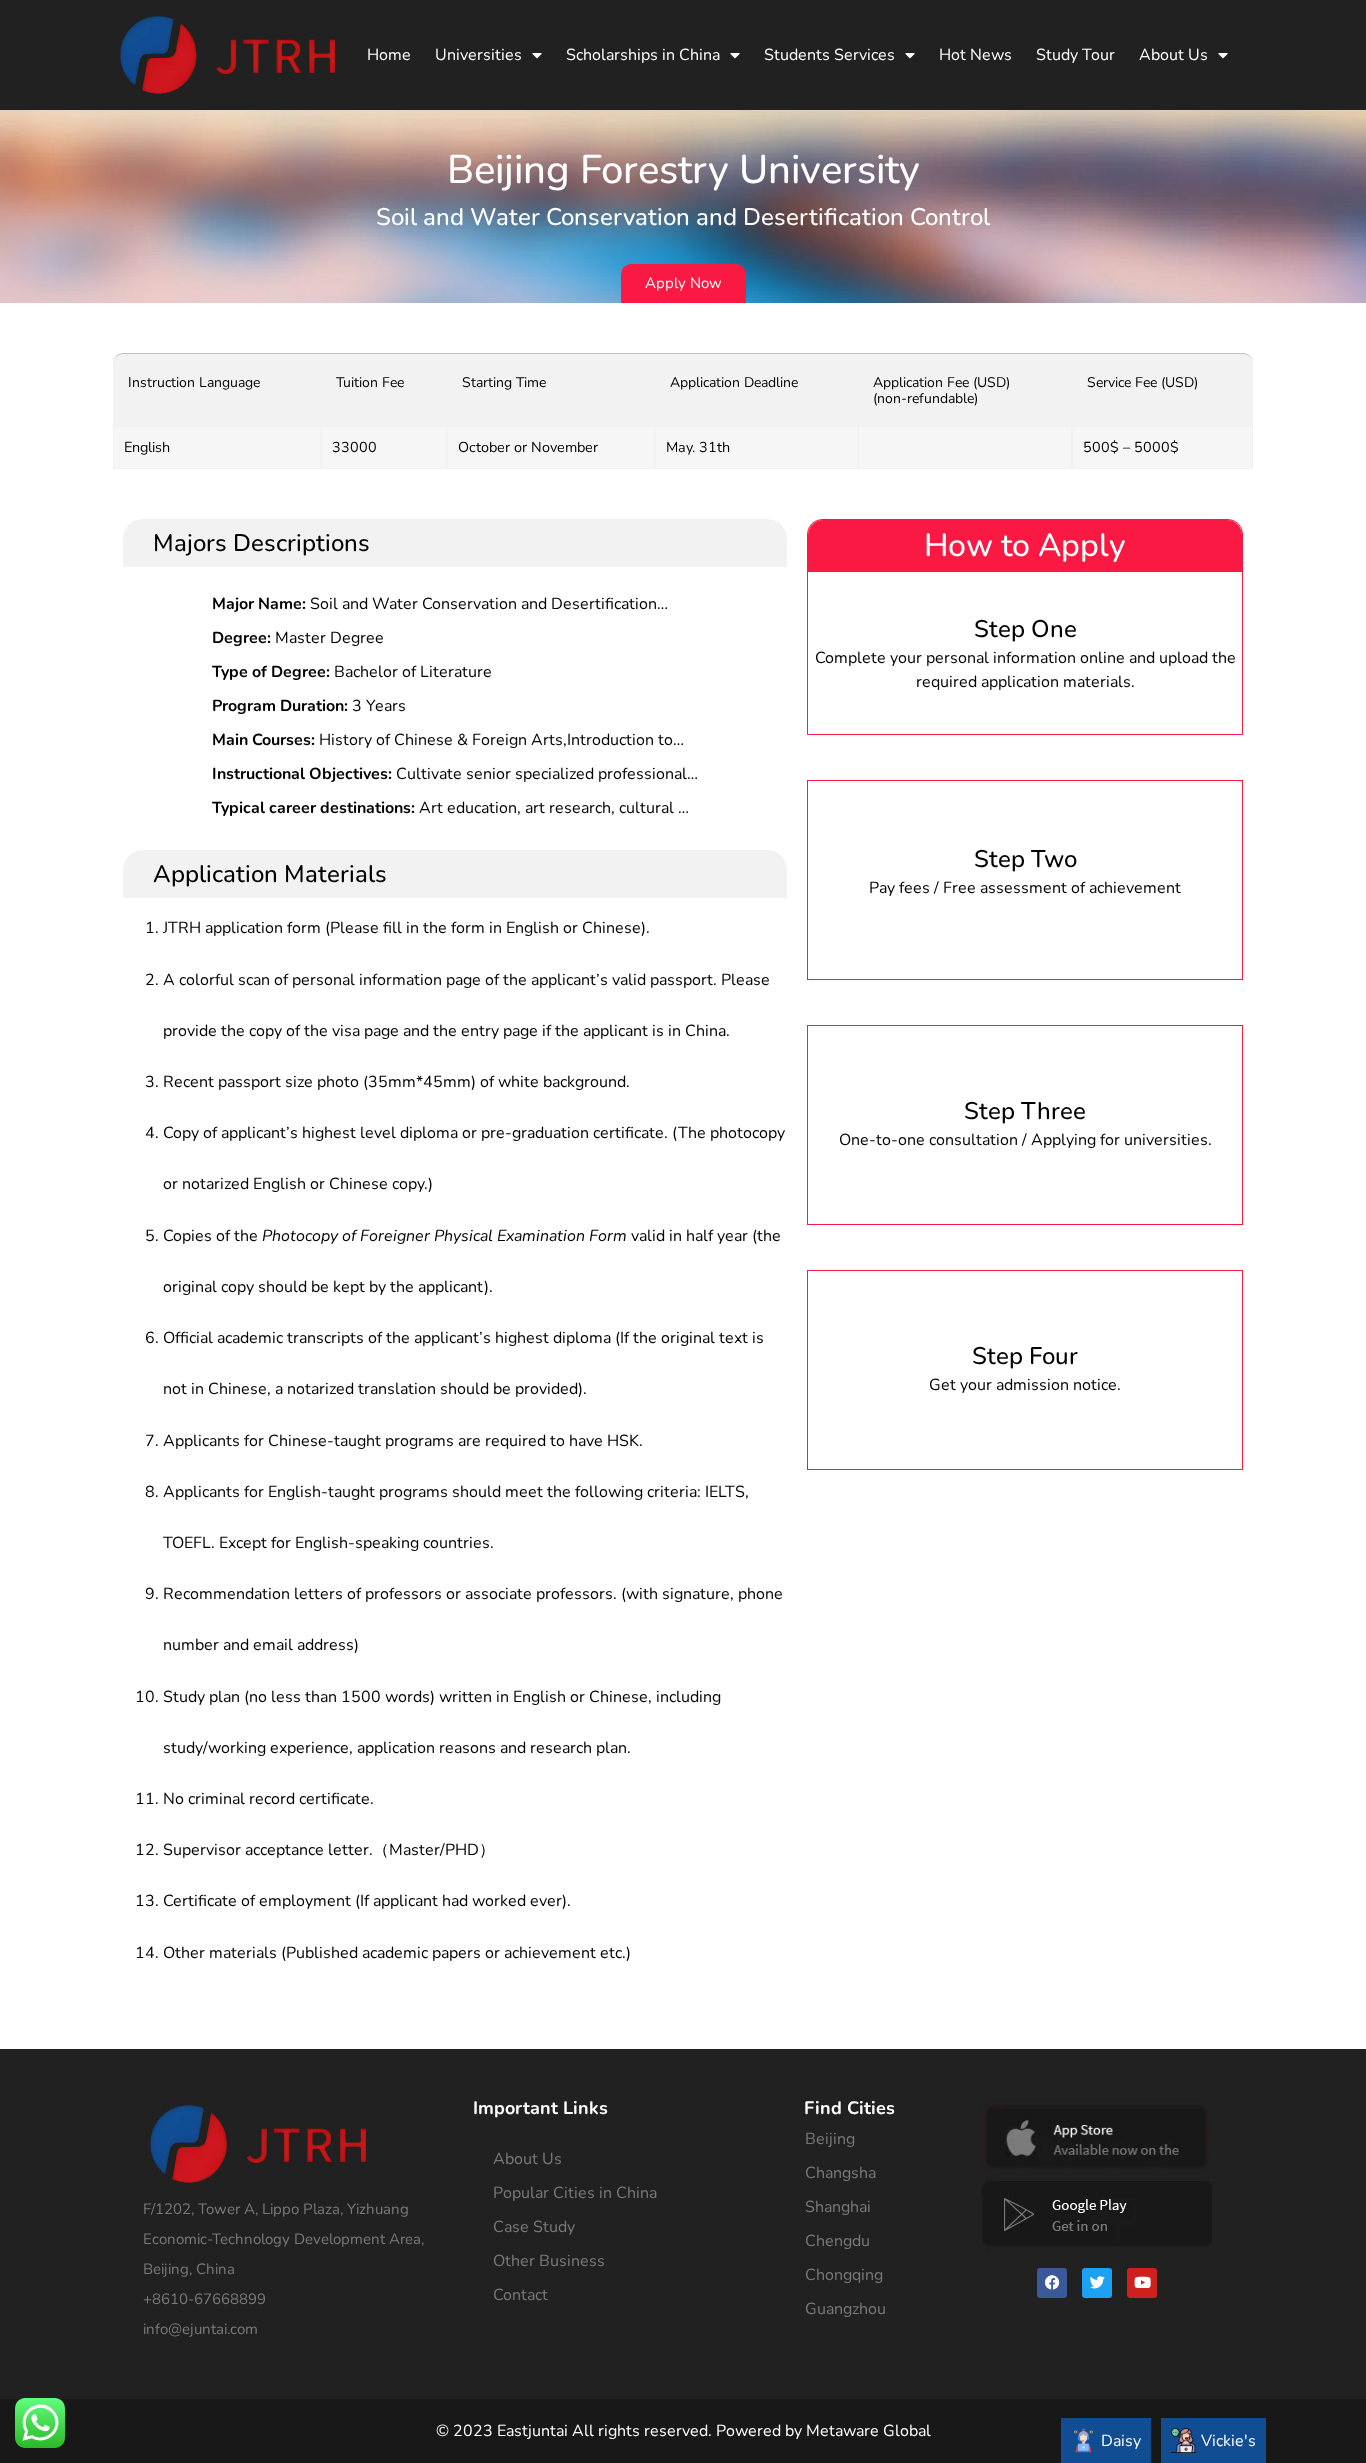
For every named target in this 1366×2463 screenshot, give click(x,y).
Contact (520, 2295)
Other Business (549, 2261)
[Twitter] (1097, 2283)
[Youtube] (1142, 2283)
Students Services (829, 55)
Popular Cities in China (575, 2193)
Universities (478, 55)
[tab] (1106, 2440)
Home (389, 55)
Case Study (534, 2227)
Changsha (840, 2173)
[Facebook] (1052, 2283)
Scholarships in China (643, 55)
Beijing (830, 2139)
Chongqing (844, 2275)
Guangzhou (845, 2309)
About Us (1173, 55)
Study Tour (1075, 55)
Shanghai (838, 2207)
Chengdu (837, 2241)
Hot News (975, 55)
